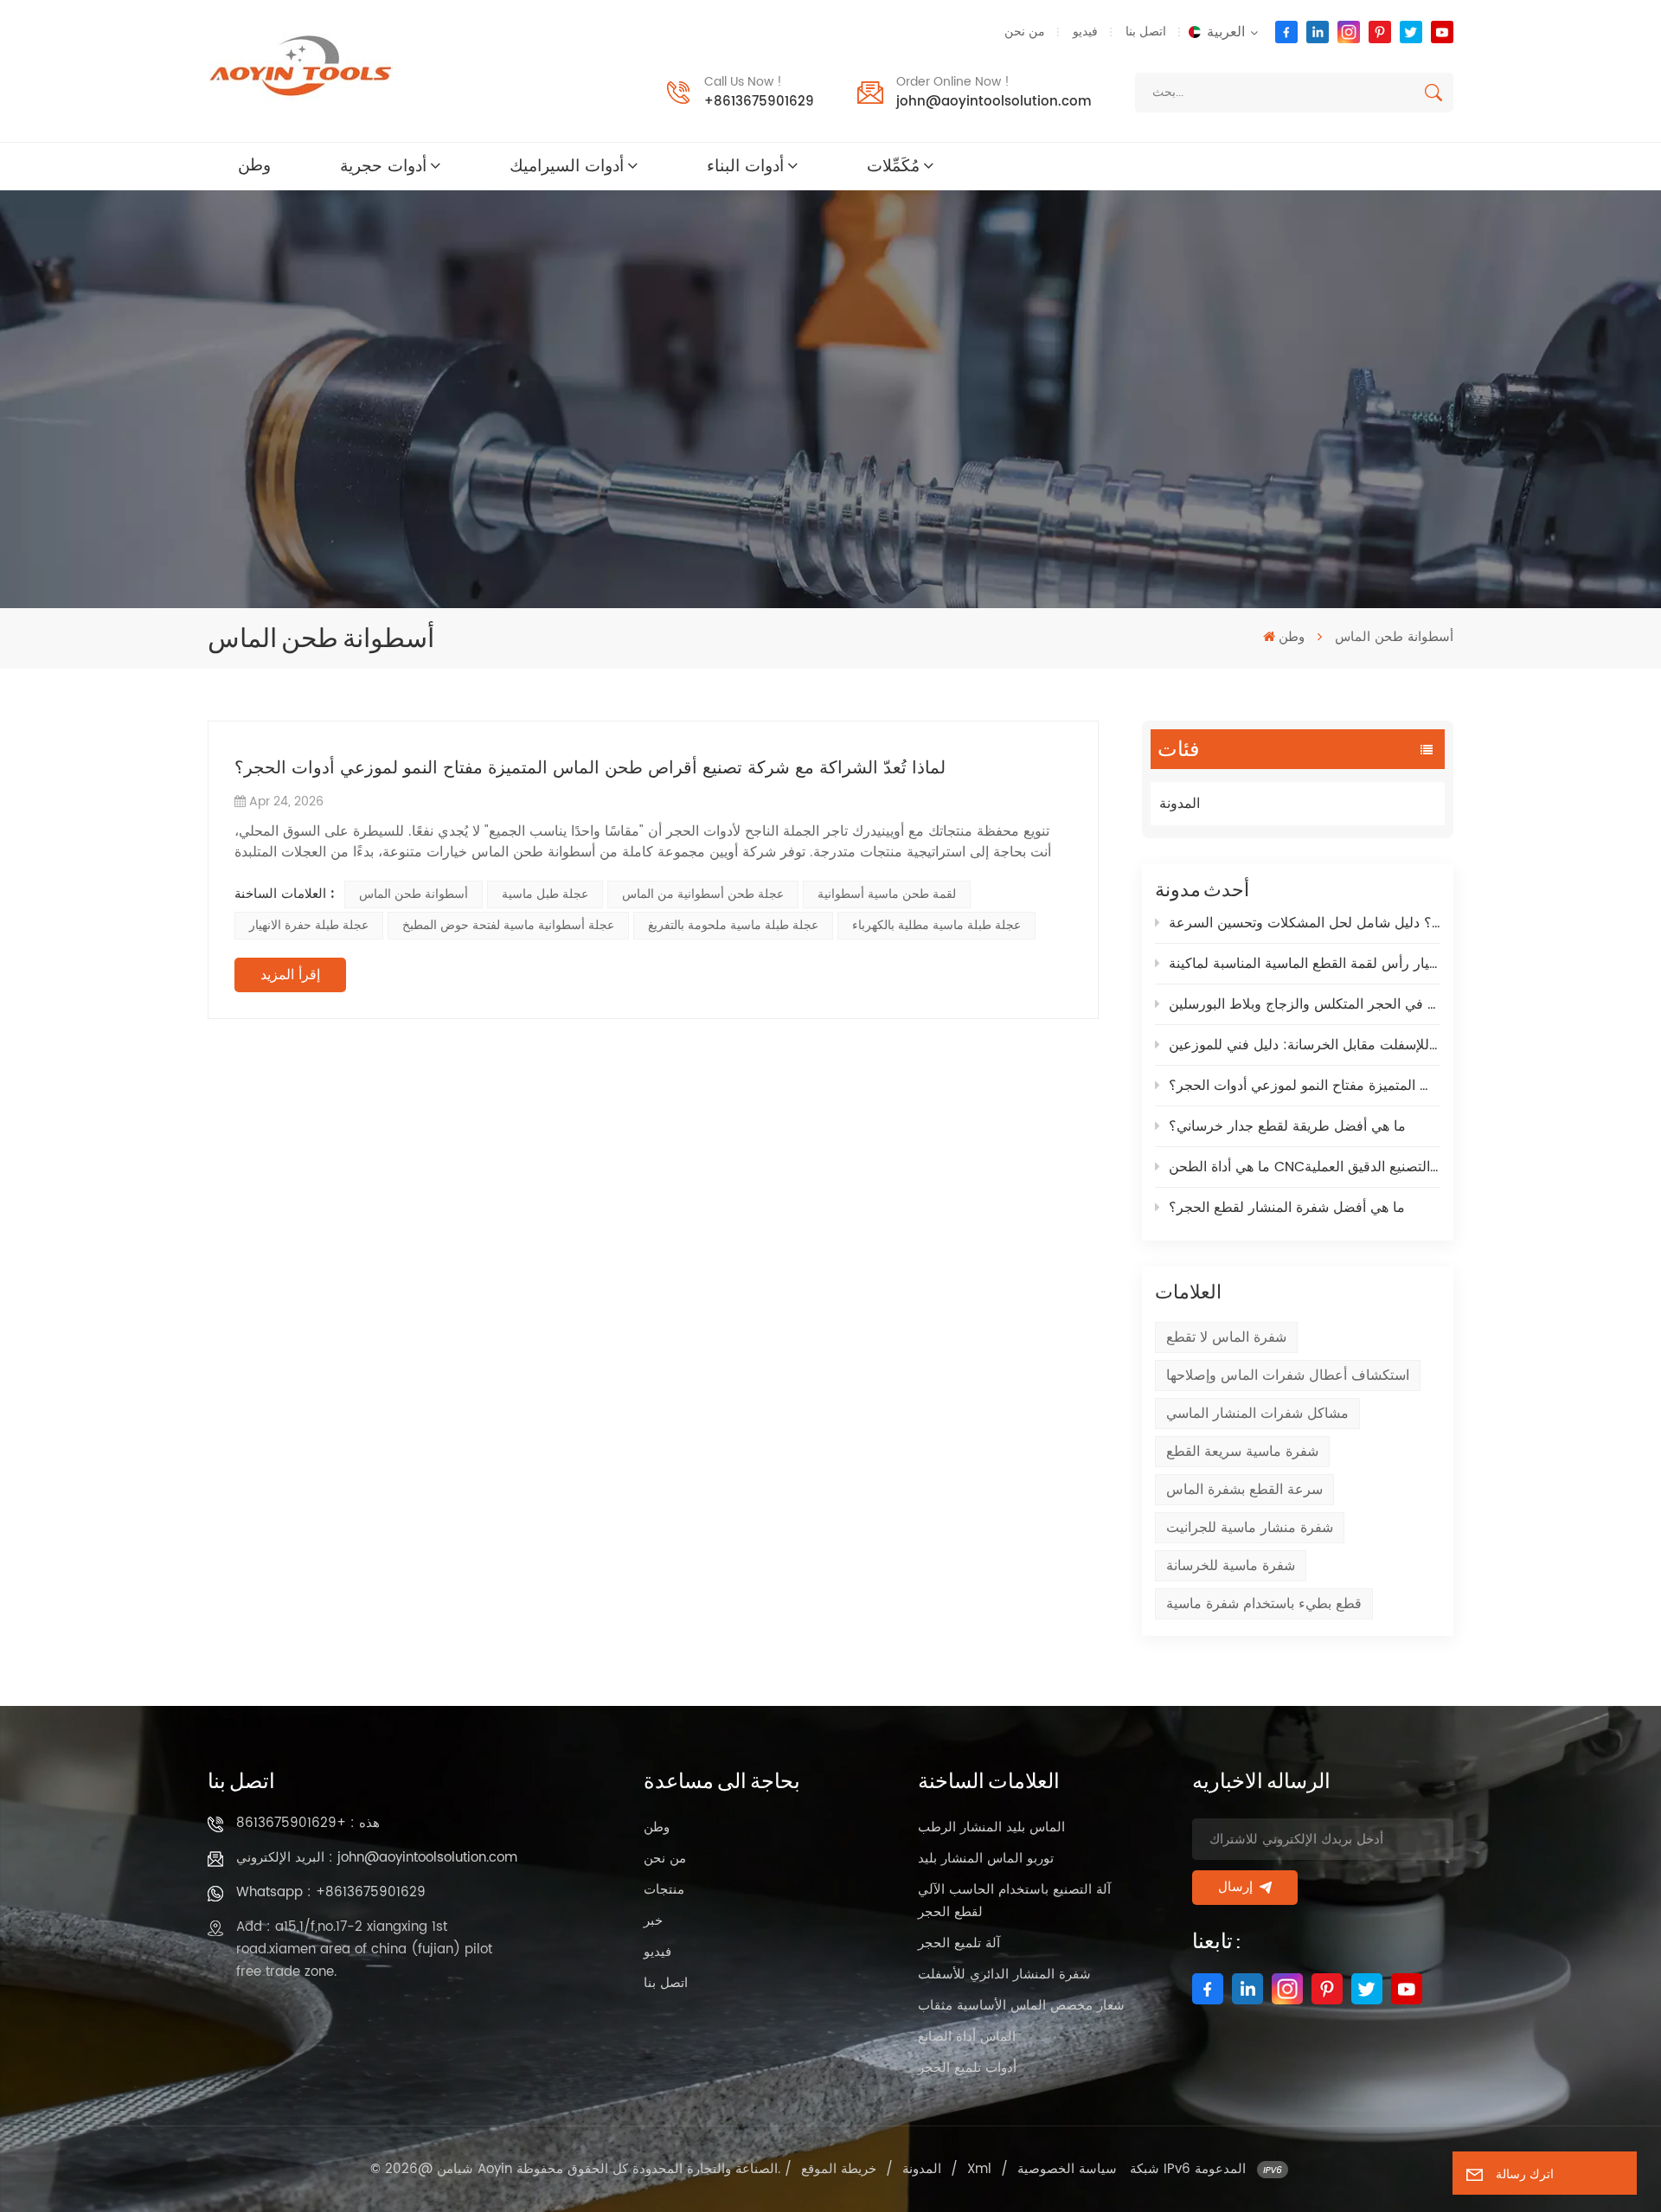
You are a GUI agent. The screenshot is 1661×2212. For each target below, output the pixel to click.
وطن (254, 166)
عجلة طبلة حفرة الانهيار (309, 925)
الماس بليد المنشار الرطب (991, 1827)
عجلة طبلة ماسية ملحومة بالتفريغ (733, 925)
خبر (653, 1921)
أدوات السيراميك (567, 167)
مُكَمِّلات (893, 167)
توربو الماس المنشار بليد (986, 1859)
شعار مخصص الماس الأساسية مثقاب (1021, 2006)
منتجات (664, 1890)
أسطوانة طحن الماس (414, 894)
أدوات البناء (745, 167)
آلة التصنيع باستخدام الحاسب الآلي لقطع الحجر (1014, 1901)
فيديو (1085, 32)
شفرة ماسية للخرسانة (1231, 1566)
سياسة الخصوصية (1067, 2169)
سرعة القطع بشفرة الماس (1244, 1490)
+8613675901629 (759, 102)
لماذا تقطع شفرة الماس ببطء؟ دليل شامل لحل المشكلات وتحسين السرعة (1305, 923)
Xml (979, 2169)
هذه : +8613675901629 (308, 1823)
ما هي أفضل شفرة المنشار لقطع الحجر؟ (1287, 1208)
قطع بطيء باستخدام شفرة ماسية (1264, 1604)
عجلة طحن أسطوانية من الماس (703, 894)
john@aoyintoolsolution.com (994, 102)
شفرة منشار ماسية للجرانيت (1250, 1528)
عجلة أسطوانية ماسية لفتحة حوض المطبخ (508, 925)
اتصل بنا (1146, 32)
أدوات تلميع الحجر (967, 2068)
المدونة (1180, 804)
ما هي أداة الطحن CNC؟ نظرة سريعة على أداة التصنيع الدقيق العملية (1305, 1167)
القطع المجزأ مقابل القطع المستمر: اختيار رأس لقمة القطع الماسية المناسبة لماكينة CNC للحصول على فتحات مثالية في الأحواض (1305, 964)
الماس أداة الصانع (967, 2037)
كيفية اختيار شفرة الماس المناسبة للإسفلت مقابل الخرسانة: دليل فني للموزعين (1305, 1045)
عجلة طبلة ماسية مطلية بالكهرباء (936, 925)
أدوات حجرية (383, 167)
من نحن (1025, 32)
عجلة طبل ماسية (545, 894)
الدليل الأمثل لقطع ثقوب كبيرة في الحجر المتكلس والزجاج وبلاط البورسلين (1305, 1004)
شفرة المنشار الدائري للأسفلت (1004, 1975)
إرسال (1235, 1887)
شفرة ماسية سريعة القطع (1242, 1452)
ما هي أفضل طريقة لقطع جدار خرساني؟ (1287, 1126)
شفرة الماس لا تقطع (1226, 1337)
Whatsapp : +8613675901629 (331, 1892)
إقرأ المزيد (290, 975)
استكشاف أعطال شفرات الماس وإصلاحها (1288, 1375)
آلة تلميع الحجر (959, 1943)
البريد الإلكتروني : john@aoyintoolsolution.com (377, 1858)
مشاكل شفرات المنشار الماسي (1257, 1414)
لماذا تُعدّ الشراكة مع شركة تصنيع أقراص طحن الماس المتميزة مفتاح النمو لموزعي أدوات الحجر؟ (1305, 1086)
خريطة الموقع (839, 2169)
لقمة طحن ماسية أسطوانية (887, 894)
